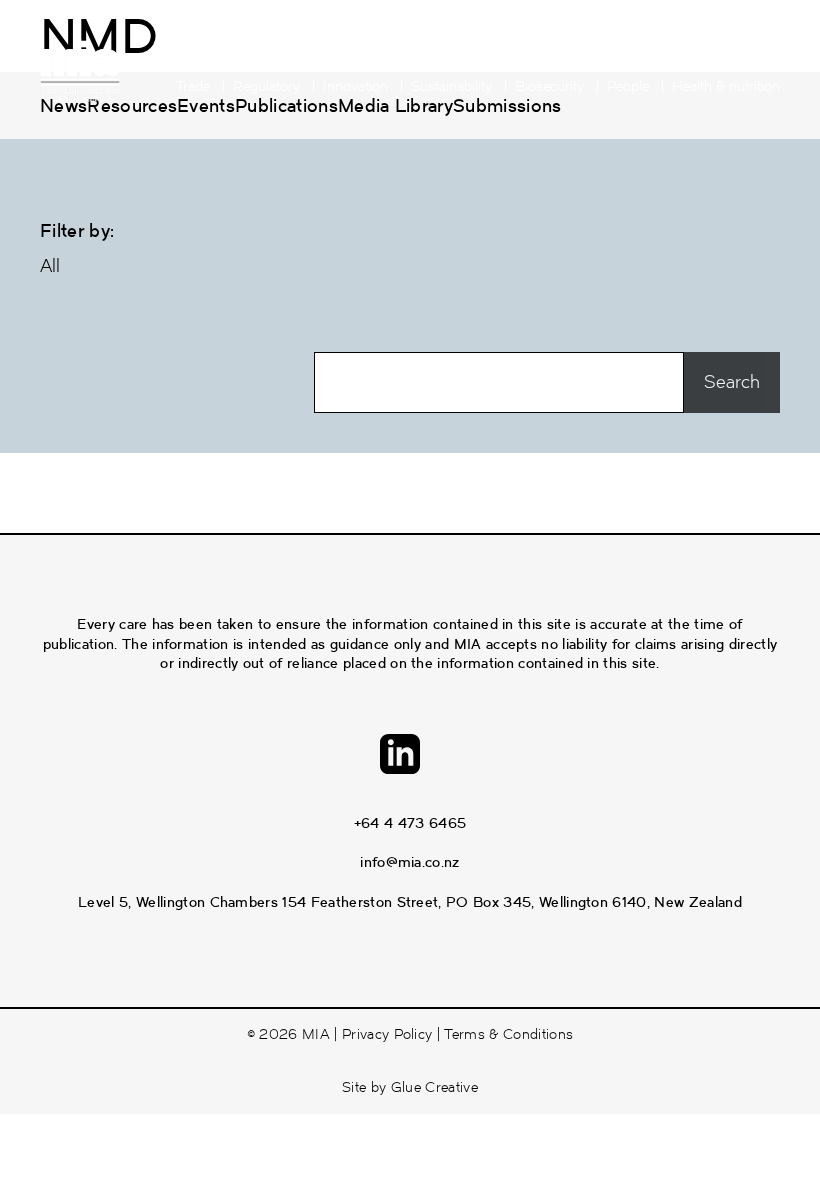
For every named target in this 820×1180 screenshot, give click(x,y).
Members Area (382, 55)
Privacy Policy (387, 1034)
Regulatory (266, 86)
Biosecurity (549, 86)
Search (758, 55)
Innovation (355, 86)
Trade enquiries (508, 55)
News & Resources (646, 55)
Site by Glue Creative (410, 1087)
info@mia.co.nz (409, 862)
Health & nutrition (726, 86)
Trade (193, 86)
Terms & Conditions (508, 1034)
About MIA (269, 55)
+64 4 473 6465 (410, 823)
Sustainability (451, 86)
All (50, 266)
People (628, 86)
